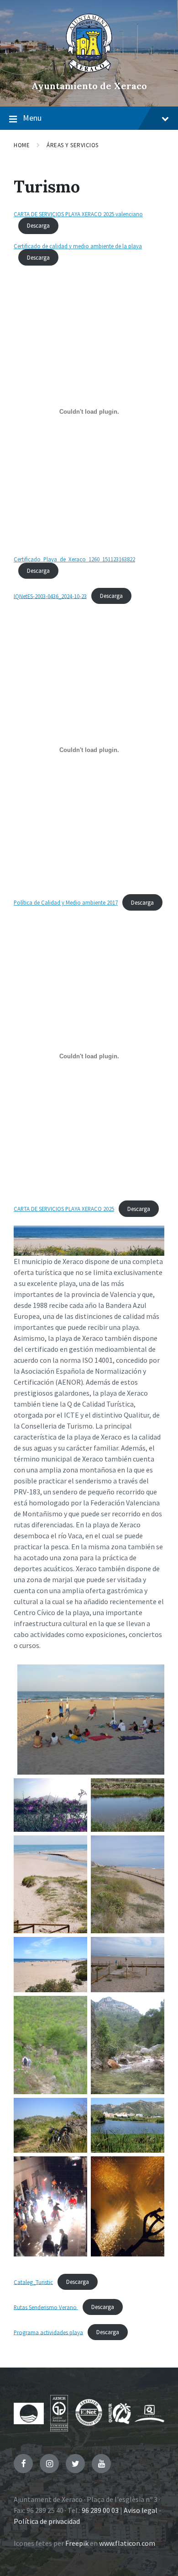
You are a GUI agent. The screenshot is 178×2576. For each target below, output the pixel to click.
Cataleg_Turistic (33, 2282)
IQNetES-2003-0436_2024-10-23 (50, 596)
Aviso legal (141, 2510)
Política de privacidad (47, 2521)
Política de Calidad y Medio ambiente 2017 (66, 902)
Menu (32, 118)
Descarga (38, 225)
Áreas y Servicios (73, 145)
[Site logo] (89, 70)
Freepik (77, 2543)
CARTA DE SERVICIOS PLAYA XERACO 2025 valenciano (78, 214)
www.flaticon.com (127, 2543)
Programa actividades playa (48, 2332)
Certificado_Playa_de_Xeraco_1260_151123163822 (74, 559)
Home (22, 145)
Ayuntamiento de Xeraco (89, 86)
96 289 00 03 (100, 2510)
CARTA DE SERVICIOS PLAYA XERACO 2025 (64, 1209)
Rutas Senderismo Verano (46, 2307)
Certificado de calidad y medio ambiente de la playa (78, 246)
